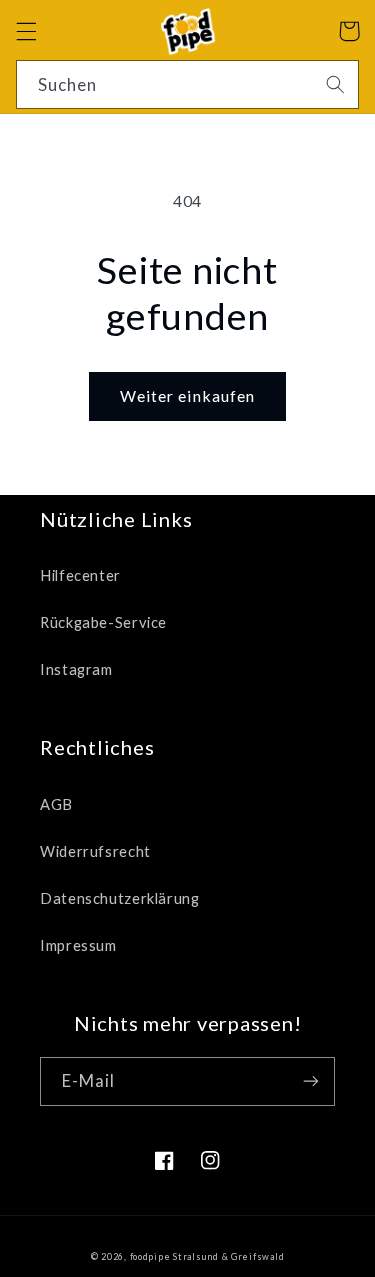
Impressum (78, 945)
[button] (26, 31)
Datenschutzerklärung (120, 898)
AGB (56, 804)
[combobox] (188, 84)
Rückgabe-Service (103, 622)
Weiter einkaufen (187, 395)
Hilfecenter (80, 575)
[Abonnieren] (311, 1081)
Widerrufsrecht (95, 851)
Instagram (76, 669)
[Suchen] (335, 84)
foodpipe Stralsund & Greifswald (207, 1256)
